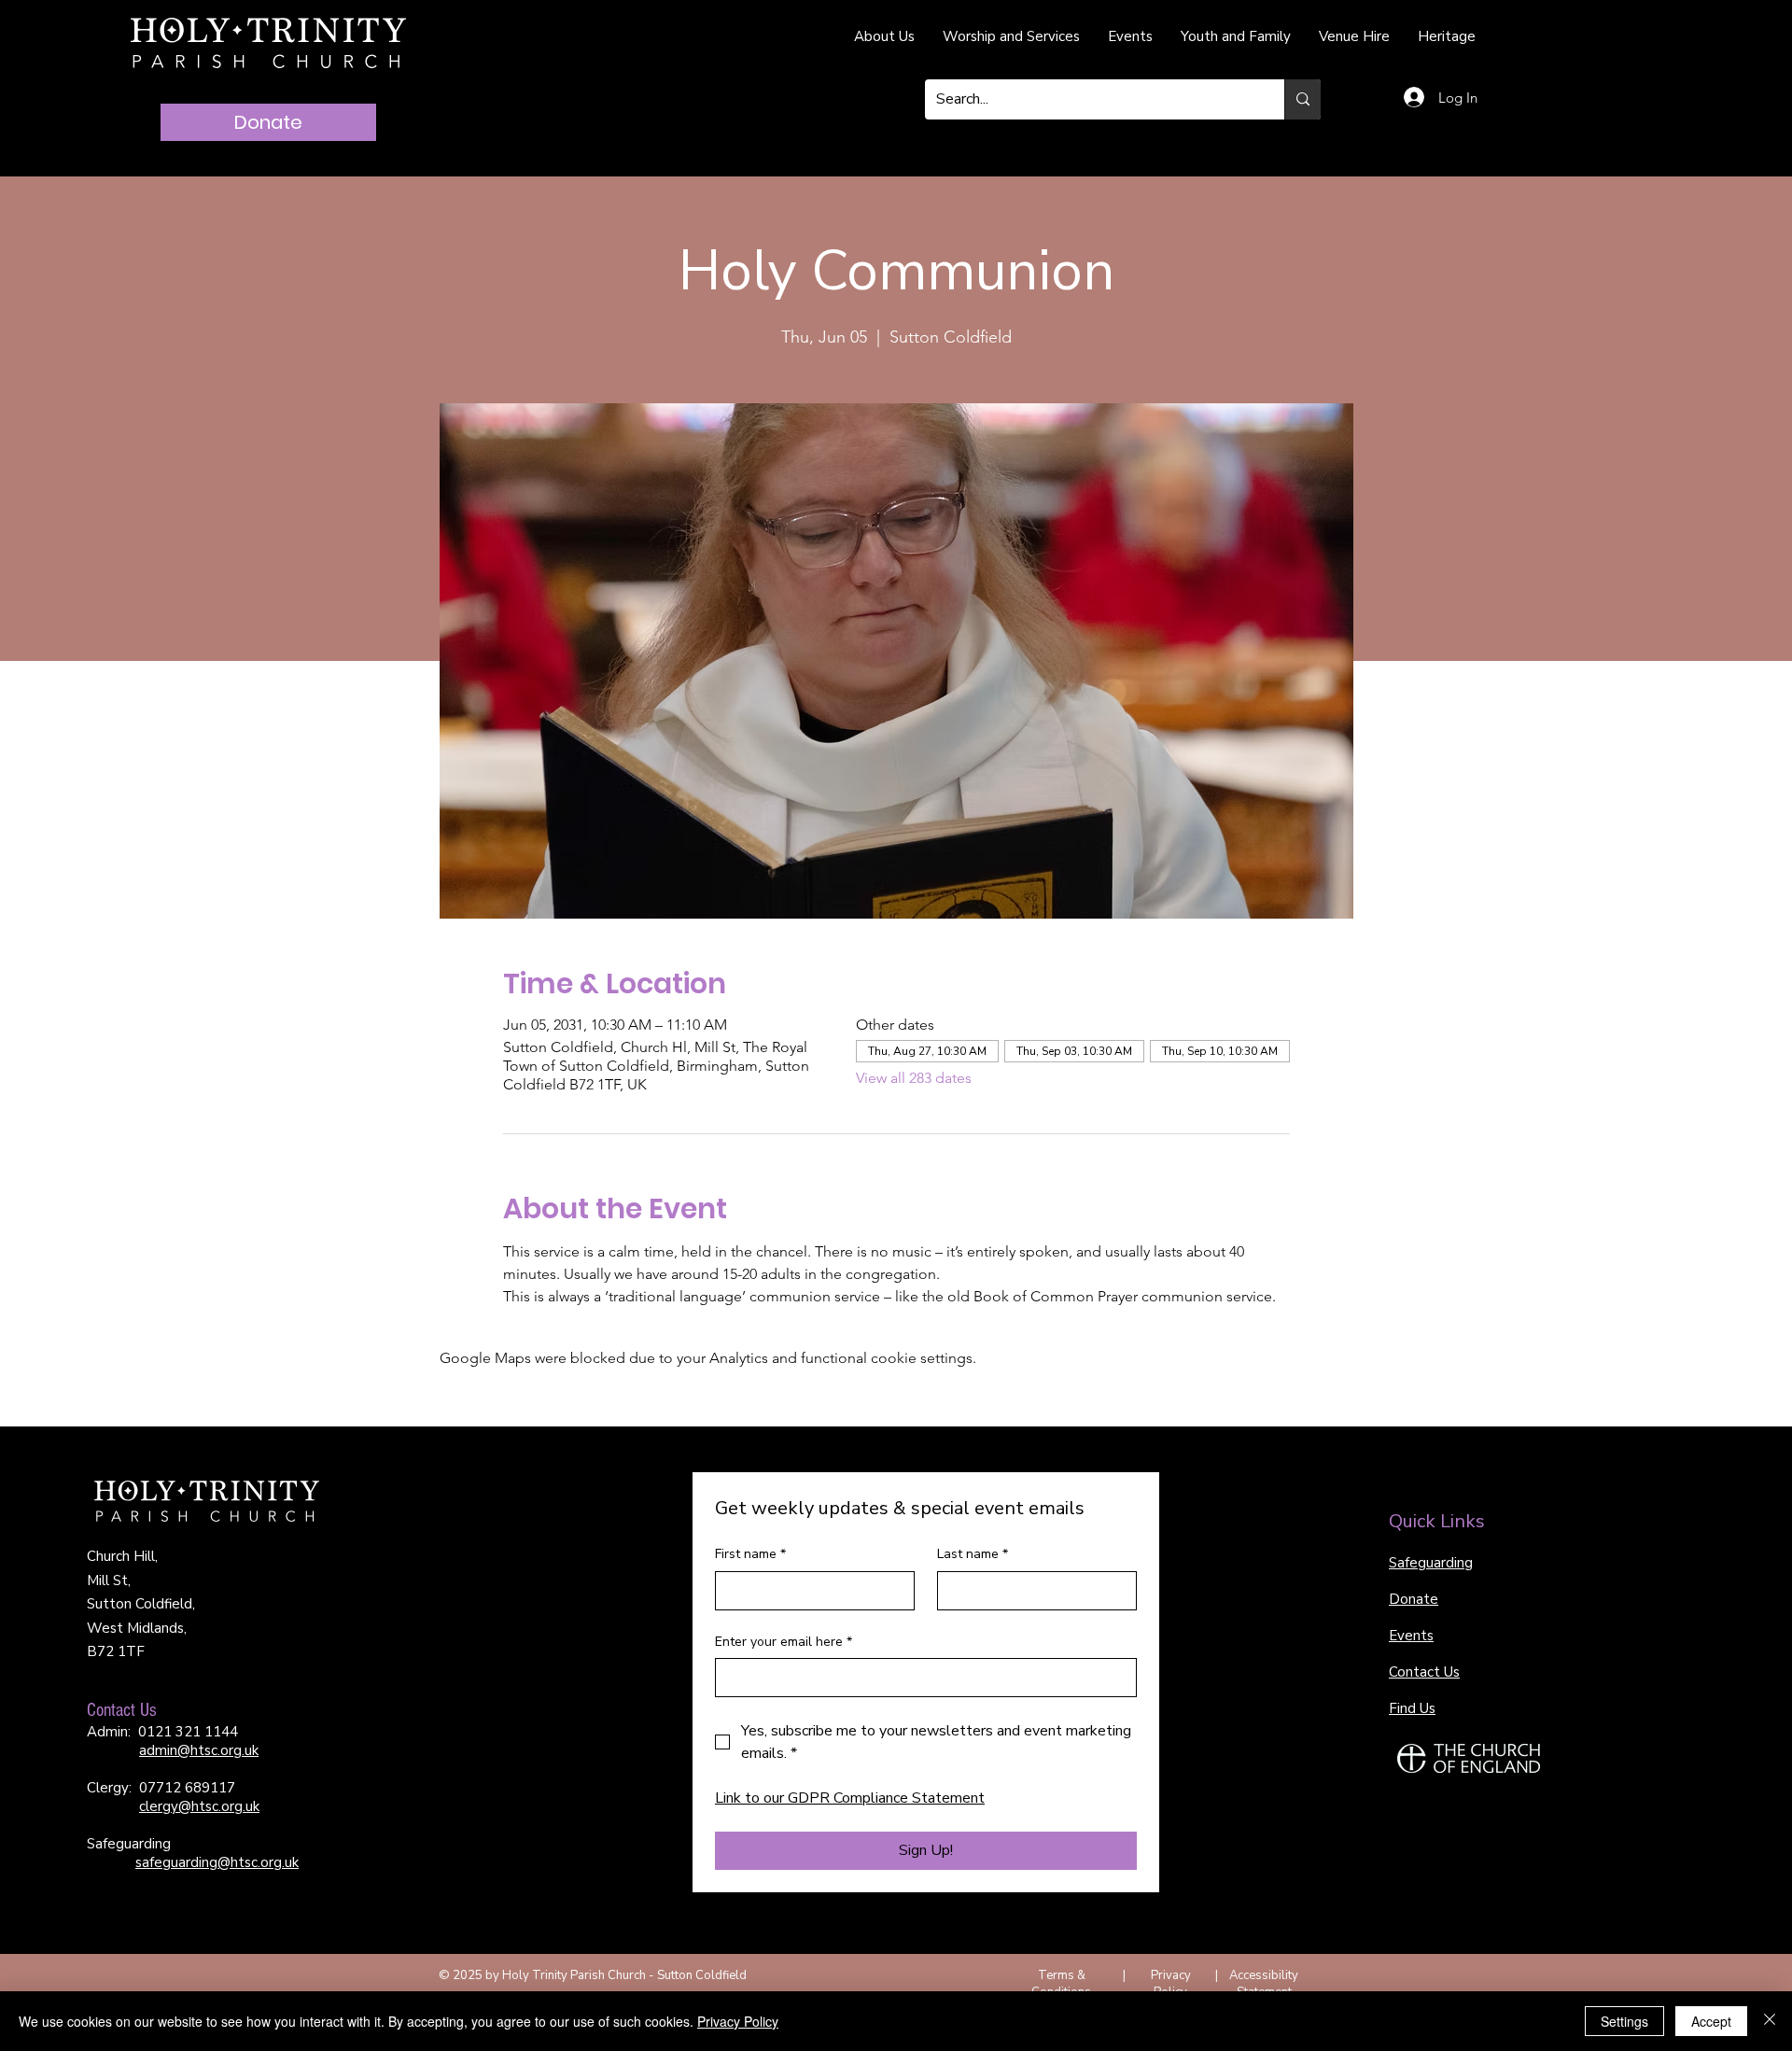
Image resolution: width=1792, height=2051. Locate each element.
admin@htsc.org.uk (199, 1750)
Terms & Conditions (1061, 1984)
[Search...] (1302, 99)
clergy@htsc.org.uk (199, 1806)
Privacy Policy (1171, 1984)
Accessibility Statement (1264, 1984)
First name (750, 1554)
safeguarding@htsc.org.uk (217, 1862)
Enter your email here (784, 1642)
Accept (1711, 2021)
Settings (1624, 2021)
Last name (973, 1554)
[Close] (1770, 2021)
